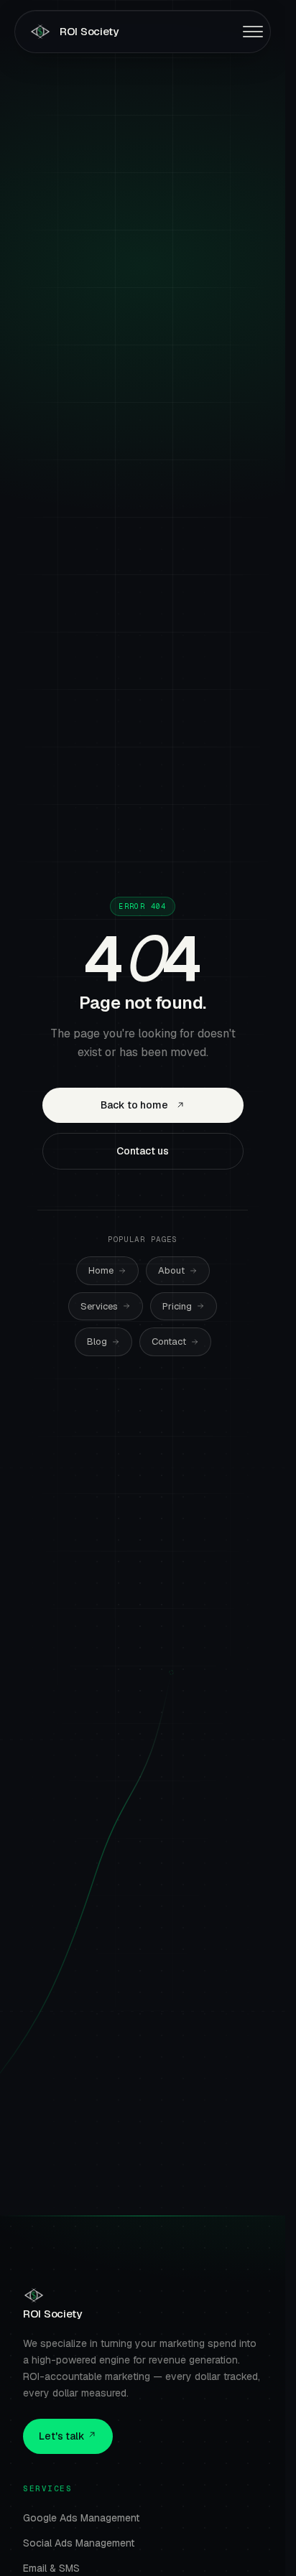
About (171, 1270)
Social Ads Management (79, 2543)
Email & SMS (51, 2568)
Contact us (143, 1151)
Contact (169, 1341)
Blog (97, 1341)
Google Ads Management (81, 2518)
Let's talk (63, 2436)
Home (101, 1270)
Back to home (134, 1105)
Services (99, 1306)
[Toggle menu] (253, 32)
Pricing (177, 1306)
